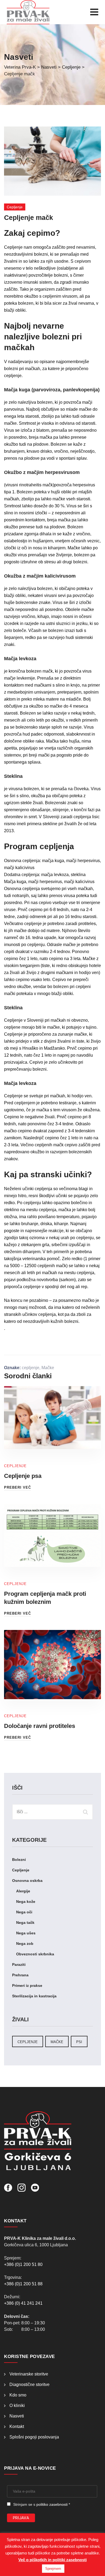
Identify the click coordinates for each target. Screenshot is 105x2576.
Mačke (48, 1368)
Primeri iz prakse (27, 1985)
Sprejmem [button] (53, 2569)
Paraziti (19, 1964)
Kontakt (17, 2426)
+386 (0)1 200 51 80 (23, 2264)
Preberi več (17, 1487)
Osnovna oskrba (27, 1881)
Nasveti (17, 2416)
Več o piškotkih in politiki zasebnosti (52, 2560)
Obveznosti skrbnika (35, 1954)
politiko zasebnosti (52, 2504)
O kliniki (17, 2405)
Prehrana (20, 1975)
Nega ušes (26, 1933)
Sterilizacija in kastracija (34, 1996)
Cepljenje (15, 207)
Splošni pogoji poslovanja (34, 2437)
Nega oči (24, 1912)
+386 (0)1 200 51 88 (23, 2284)
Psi (79, 2042)
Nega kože (26, 1902)
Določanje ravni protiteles (40, 1726)
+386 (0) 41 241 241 (23, 2303)
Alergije (23, 1891)
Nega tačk (25, 1923)
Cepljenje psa (23, 1476)
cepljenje (31, 1368)
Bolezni (19, 1860)
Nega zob (25, 1944)
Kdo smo (18, 2395)
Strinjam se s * (42, 2504)
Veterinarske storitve (29, 2374)
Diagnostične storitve (29, 2385)
